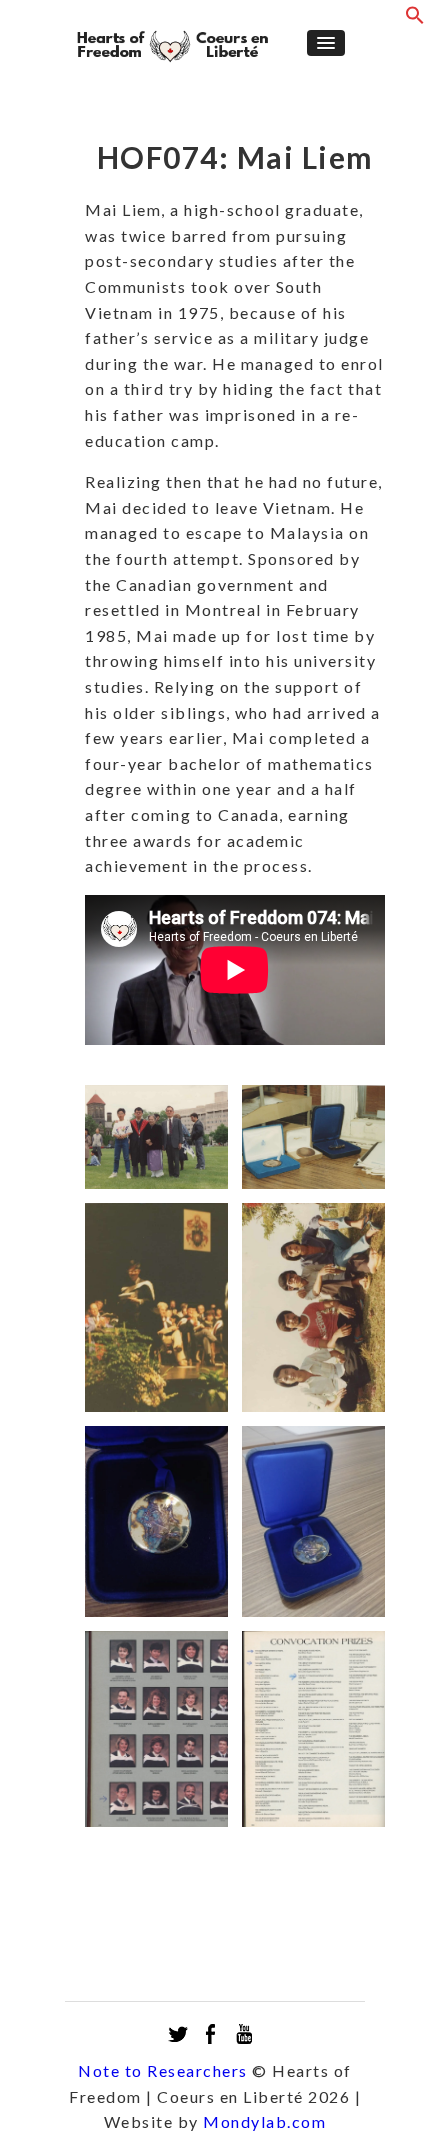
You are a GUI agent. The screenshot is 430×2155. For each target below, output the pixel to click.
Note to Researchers (163, 2070)
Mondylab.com (264, 2121)
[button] (415, 19)
